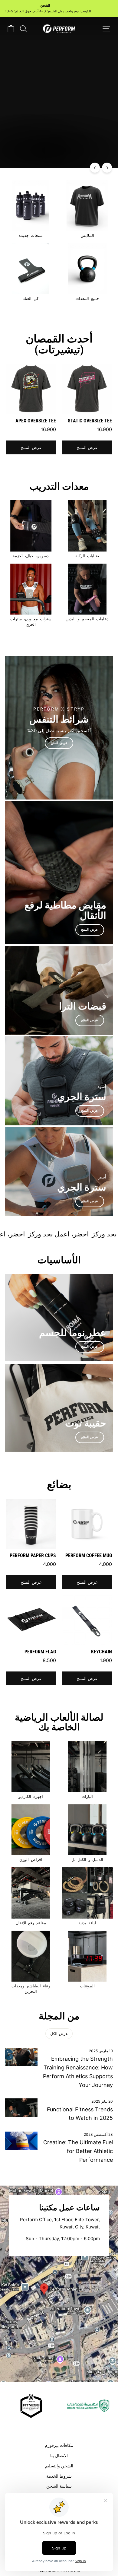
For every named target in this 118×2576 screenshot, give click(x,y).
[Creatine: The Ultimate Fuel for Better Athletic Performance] (21, 2141)
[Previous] (95, 168)
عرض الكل (59, 2034)
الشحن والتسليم (59, 2466)
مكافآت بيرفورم (59, 2445)
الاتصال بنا (59, 2455)
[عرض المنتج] (59, 728)
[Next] (107, 168)
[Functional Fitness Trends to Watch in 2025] (21, 2107)
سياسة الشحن (59, 2486)
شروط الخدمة (59, 2476)
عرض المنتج (87, 447)
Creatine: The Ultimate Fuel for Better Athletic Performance (78, 2151)
